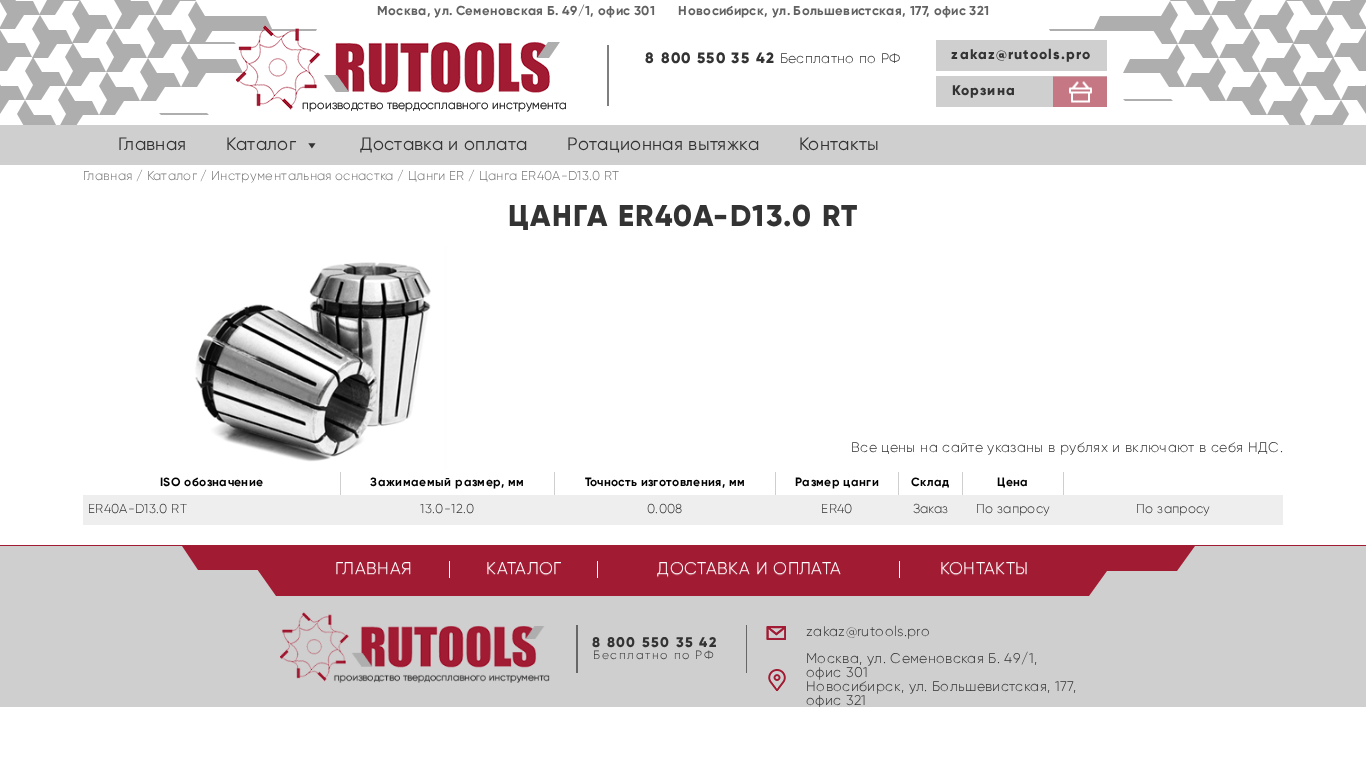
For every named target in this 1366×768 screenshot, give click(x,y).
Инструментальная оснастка (302, 176)
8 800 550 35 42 (710, 58)
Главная (152, 145)
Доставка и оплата (443, 145)
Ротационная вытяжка (663, 145)
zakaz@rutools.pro (1021, 55)
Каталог (260, 145)
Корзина (984, 91)
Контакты (839, 145)
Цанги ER (436, 176)
